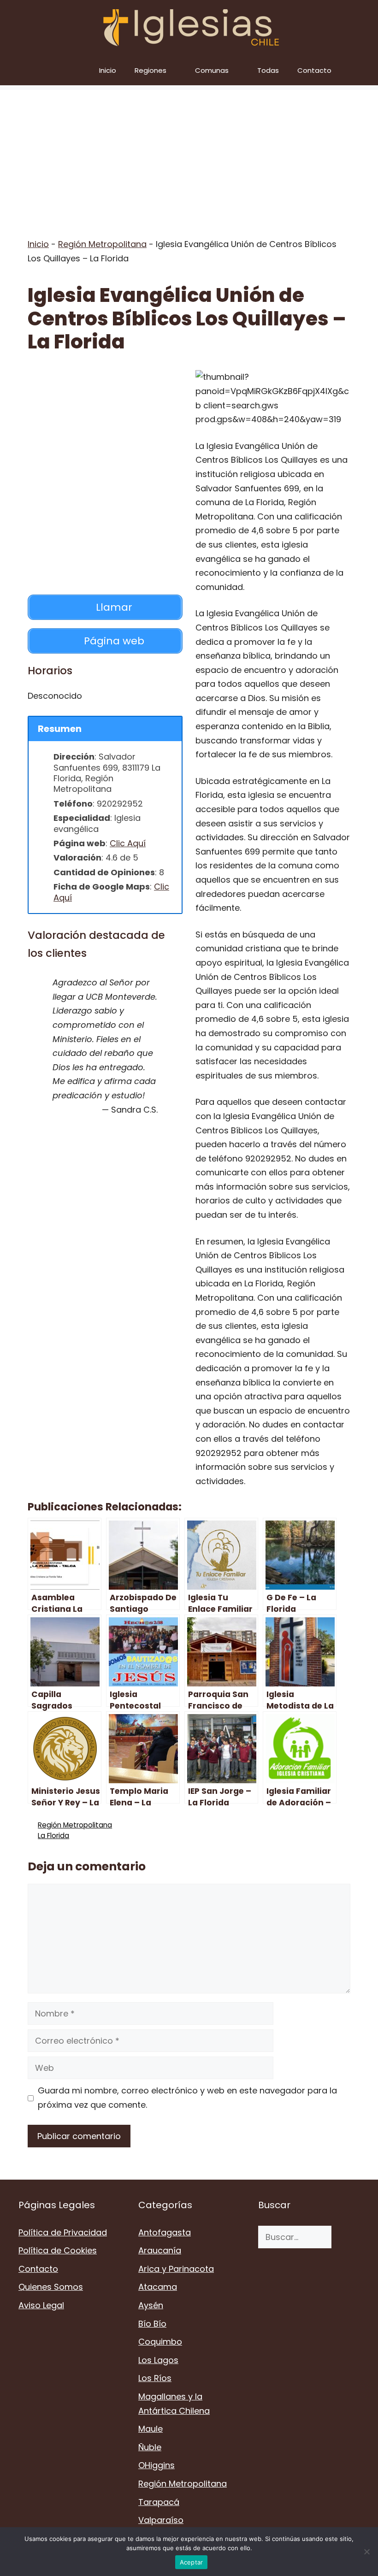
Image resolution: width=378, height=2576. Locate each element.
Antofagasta (165, 2232)
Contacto (314, 70)
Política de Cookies (58, 2250)
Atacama (158, 2287)
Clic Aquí (128, 843)
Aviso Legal (41, 2305)
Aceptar (192, 2562)
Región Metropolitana (102, 244)
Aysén (151, 2305)
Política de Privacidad (63, 2232)
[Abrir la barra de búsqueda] (364, 70)
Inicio (108, 70)
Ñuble (150, 2447)
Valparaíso (161, 2520)
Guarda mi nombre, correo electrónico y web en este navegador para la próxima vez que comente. (187, 2098)
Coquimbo (160, 2342)
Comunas (212, 70)
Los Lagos (158, 2360)
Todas (268, 70)
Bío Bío (152, 2324)
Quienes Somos (51, 2287)
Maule (151, 2429)
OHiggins (157, 2465)
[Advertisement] (189, 154)
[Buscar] (346, 2237)
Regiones (151, 70)
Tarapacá (159, 2502)
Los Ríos (155, 2378)
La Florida (53, 1836)
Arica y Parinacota (176, 2269)
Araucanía (160, 2250)
